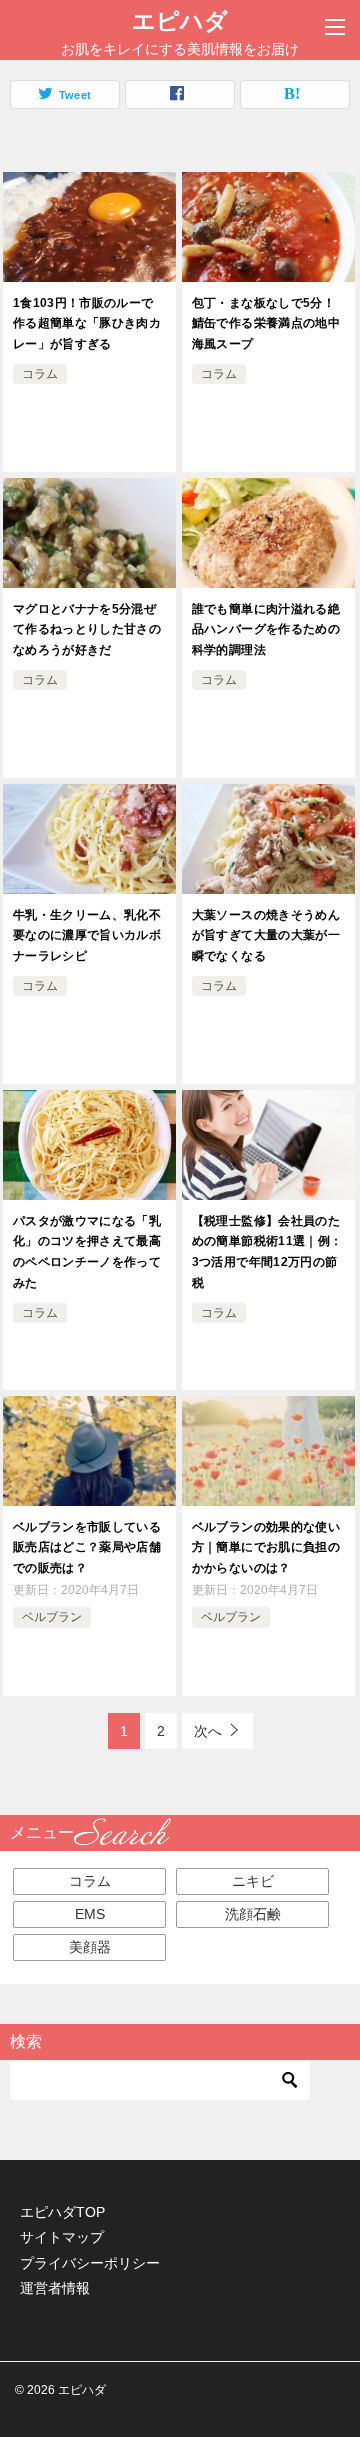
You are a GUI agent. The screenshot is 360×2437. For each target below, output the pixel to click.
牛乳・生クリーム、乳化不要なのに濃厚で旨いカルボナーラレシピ (87, 936)
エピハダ (180, 21)
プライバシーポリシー (90, 2263)
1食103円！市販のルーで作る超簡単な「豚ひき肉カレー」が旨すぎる (87, 324)
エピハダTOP (62, 2212)
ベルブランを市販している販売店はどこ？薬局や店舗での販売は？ (87, 1548)
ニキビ (253, 1881)
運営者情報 (55, 2288)
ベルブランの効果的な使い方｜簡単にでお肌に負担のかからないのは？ (266, 1548)
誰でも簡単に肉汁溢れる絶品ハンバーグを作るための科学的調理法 (266, 630)
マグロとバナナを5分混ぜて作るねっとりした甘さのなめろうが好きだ (87, 630)
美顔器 (90, 1947)
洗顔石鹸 (253, 1914)
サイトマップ (62, 2237)
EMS (90, 1914)
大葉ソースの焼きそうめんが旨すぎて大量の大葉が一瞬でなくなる (266, 936)
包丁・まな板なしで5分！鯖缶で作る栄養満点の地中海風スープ (266, 324)
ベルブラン (52, 1617)
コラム (40, 374)
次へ (208, 1731)
